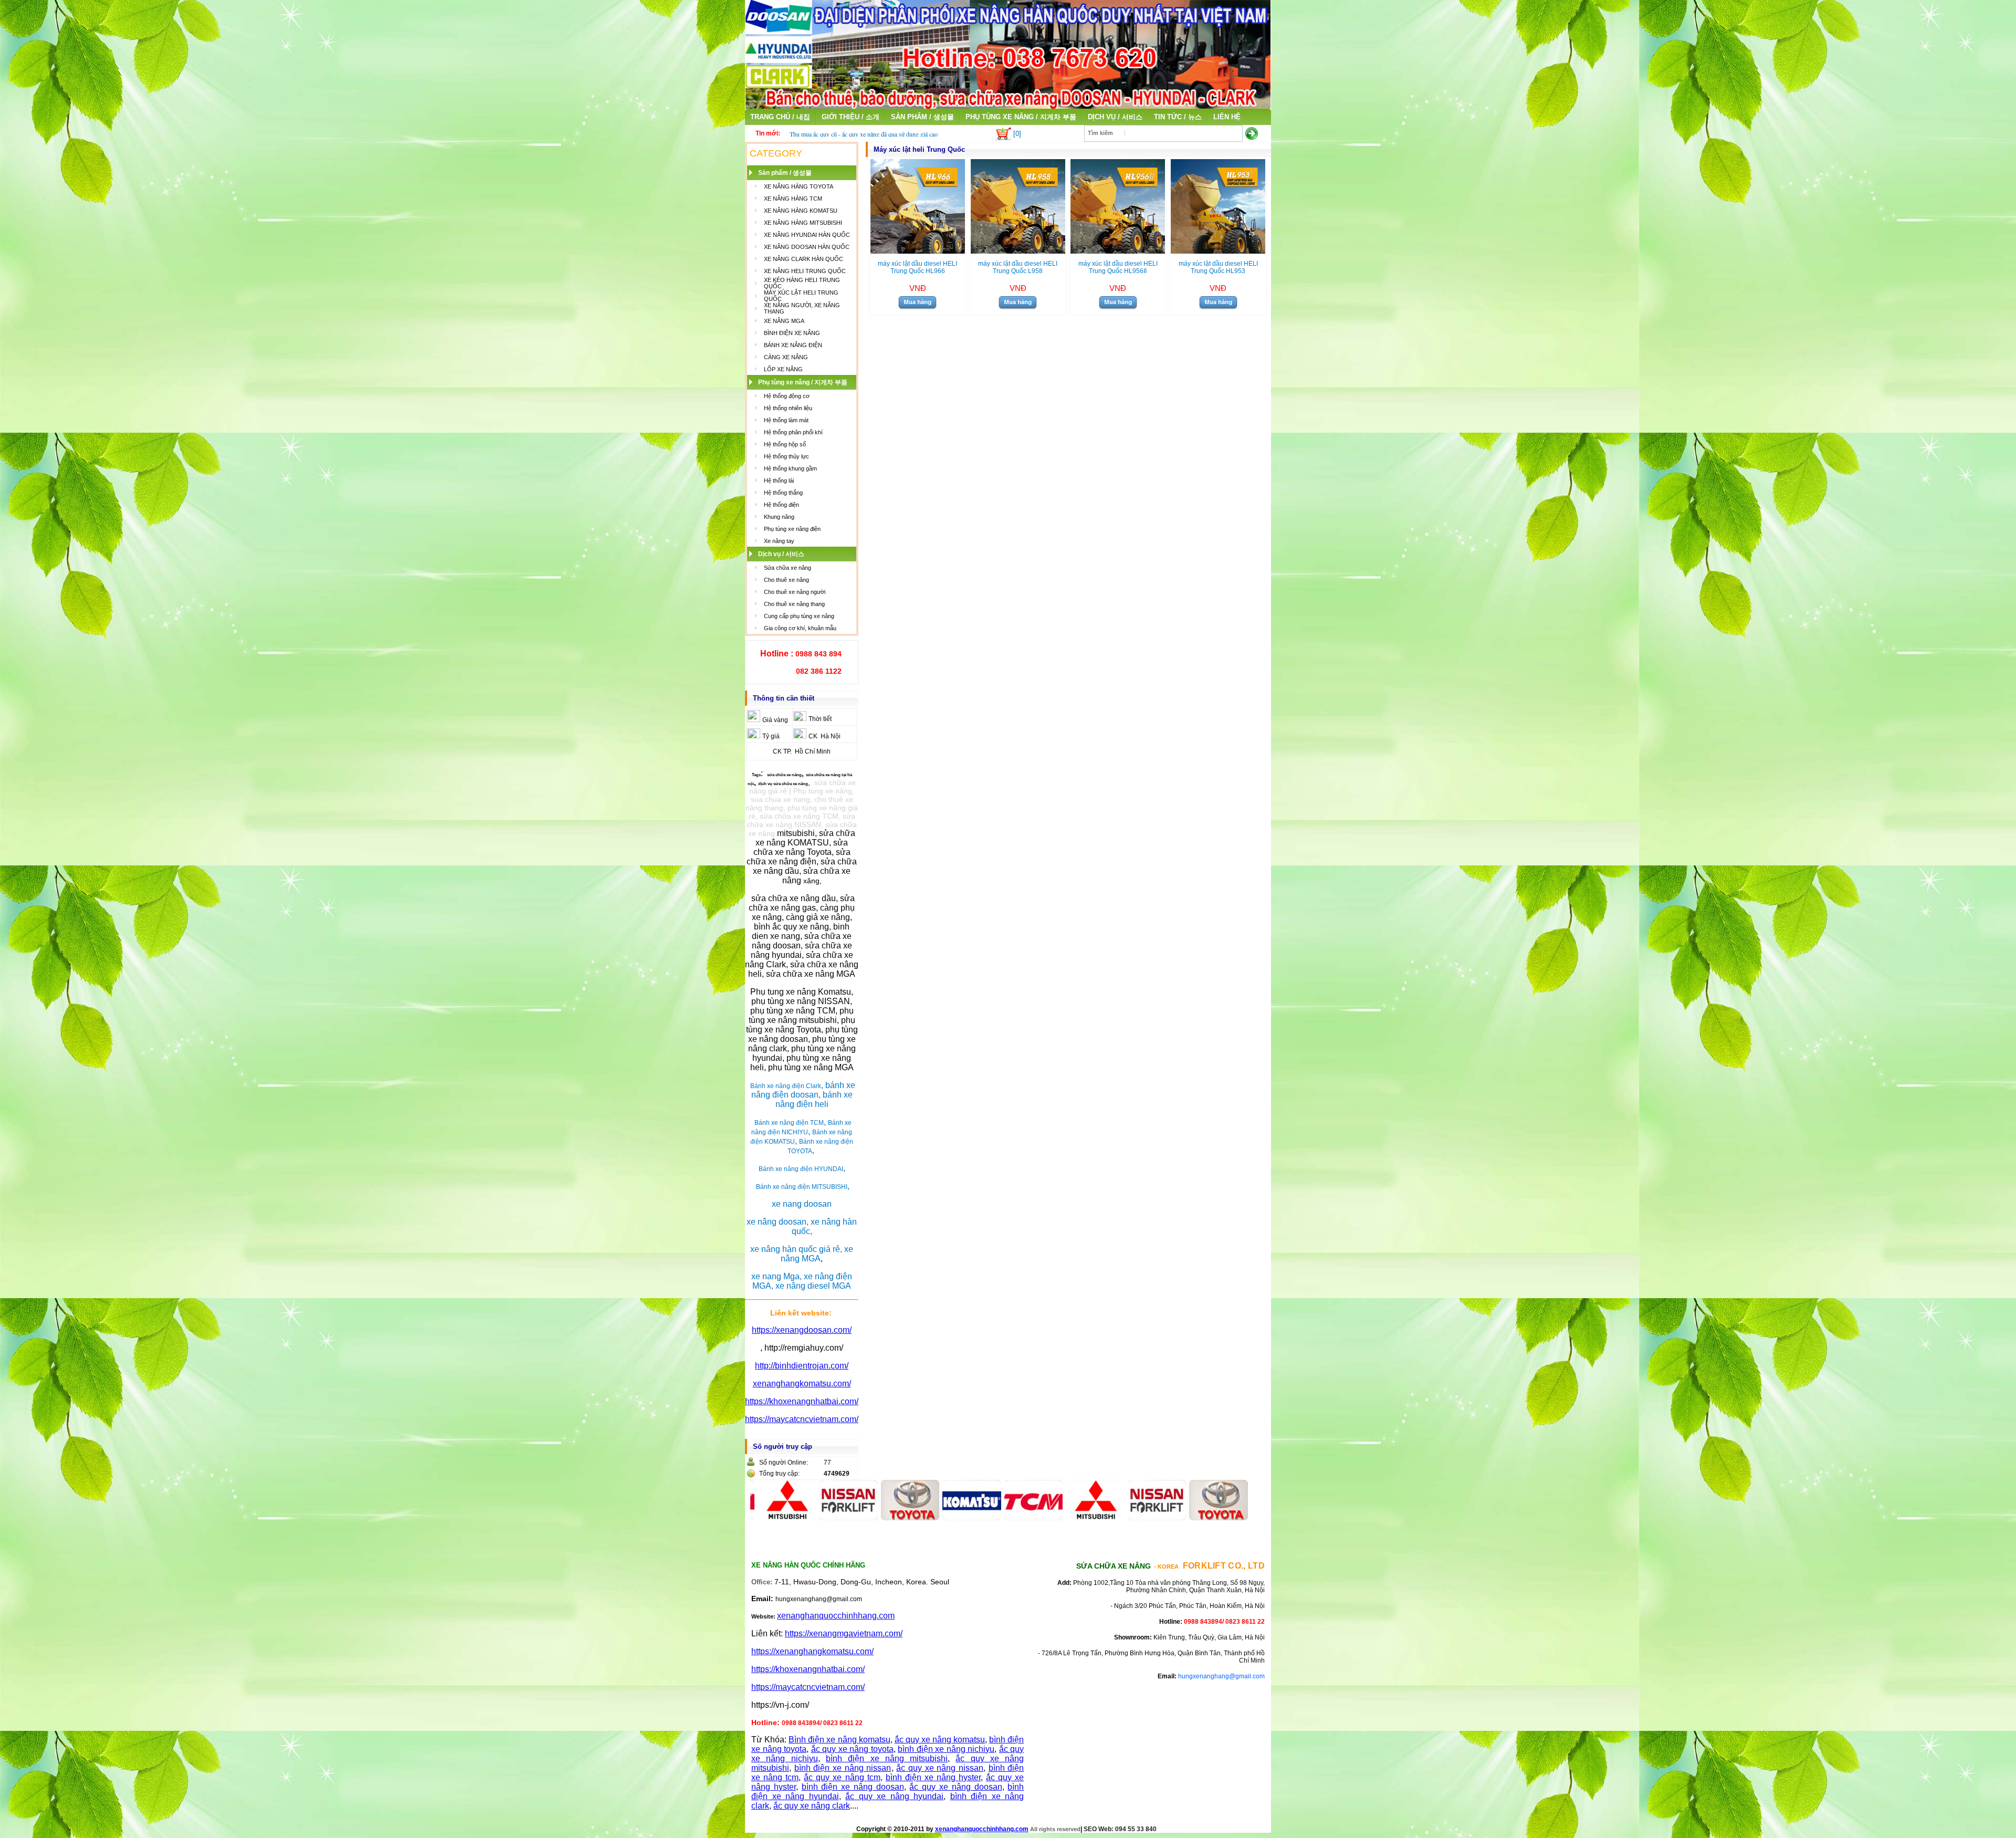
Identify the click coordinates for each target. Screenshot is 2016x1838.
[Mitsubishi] (1021, 1517)
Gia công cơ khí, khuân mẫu (800, 628)
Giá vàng (775, 720)
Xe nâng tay (779, 541)
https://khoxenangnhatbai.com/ (802, 1401)
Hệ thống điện (781, 505)
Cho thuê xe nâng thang (794, 604)
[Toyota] (835, 1517)
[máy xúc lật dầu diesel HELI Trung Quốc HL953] (1218, 251)
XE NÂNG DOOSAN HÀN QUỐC (807, 247)
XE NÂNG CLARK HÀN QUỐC (804, 259)
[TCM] (959, 1517)
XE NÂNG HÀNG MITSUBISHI (803, 223)
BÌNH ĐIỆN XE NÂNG (792, 333)
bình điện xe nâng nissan (843, 1768)
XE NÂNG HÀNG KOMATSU (801, 211)
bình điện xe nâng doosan (853, 1787)
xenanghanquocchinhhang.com (836, 1616)
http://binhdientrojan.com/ (802, 1366)
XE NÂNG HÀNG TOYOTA (799, 186)
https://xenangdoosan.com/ (802, 1330)
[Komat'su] (897, 1517)
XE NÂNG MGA (784, 321)
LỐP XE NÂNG (783, 369)
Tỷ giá (771, 736)
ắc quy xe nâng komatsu (940, 1740)
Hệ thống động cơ (787, 396)
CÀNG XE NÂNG (786, 357)
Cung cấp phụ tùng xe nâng (799, 616)
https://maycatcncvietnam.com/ (802, 1419)
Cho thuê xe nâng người (795, 592)
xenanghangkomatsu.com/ (802, 1383)
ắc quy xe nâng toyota (852, 1749)
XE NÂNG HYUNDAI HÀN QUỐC (807, 235)
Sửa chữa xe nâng (787, 568)
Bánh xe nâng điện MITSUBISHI (802, 1187)
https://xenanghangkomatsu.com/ (812, 1651)
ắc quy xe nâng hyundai (894, 1796)
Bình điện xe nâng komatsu (839, 1740)
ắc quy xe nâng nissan (940, 1768)
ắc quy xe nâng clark (812, 1806)
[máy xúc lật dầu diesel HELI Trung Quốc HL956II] (1118, 251)
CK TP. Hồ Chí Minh (802, 751)
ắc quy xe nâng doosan (955, 1787)
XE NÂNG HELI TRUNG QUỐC (805, 271)
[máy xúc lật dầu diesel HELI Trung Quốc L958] (1018, 251)
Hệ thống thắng (783, 493)
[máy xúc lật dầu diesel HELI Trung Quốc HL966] (918, 251)
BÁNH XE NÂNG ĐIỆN (793, 345)
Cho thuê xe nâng (786, 580)
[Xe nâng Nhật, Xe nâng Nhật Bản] (1008, 106)
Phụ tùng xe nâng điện (792, 529)
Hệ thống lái (779, 481)
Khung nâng (779, 517)
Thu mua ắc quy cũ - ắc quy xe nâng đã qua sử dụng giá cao (864, 134)
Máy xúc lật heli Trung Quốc (919, 149)
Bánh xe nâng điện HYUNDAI (801, 1169)
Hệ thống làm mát (786, 420)
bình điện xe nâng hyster (933, 1777)
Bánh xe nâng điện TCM (789, 1123)
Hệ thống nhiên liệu (788, 408)
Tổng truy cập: (779, 1474)
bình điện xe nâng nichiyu (946, 1749)
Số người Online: (784, 1463)
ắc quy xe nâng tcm (842, 1777)
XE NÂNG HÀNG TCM (793, 199)
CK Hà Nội (825, 736)
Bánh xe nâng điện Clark (786, 1086)
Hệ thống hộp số (785, 444)
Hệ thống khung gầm (790, 468)
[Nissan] (774, 1517)
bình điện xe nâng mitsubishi (887, 1758)
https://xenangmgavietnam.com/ (844, 1633)
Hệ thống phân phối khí (793, 432)
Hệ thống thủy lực (786, 456)
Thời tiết (820, 719)
